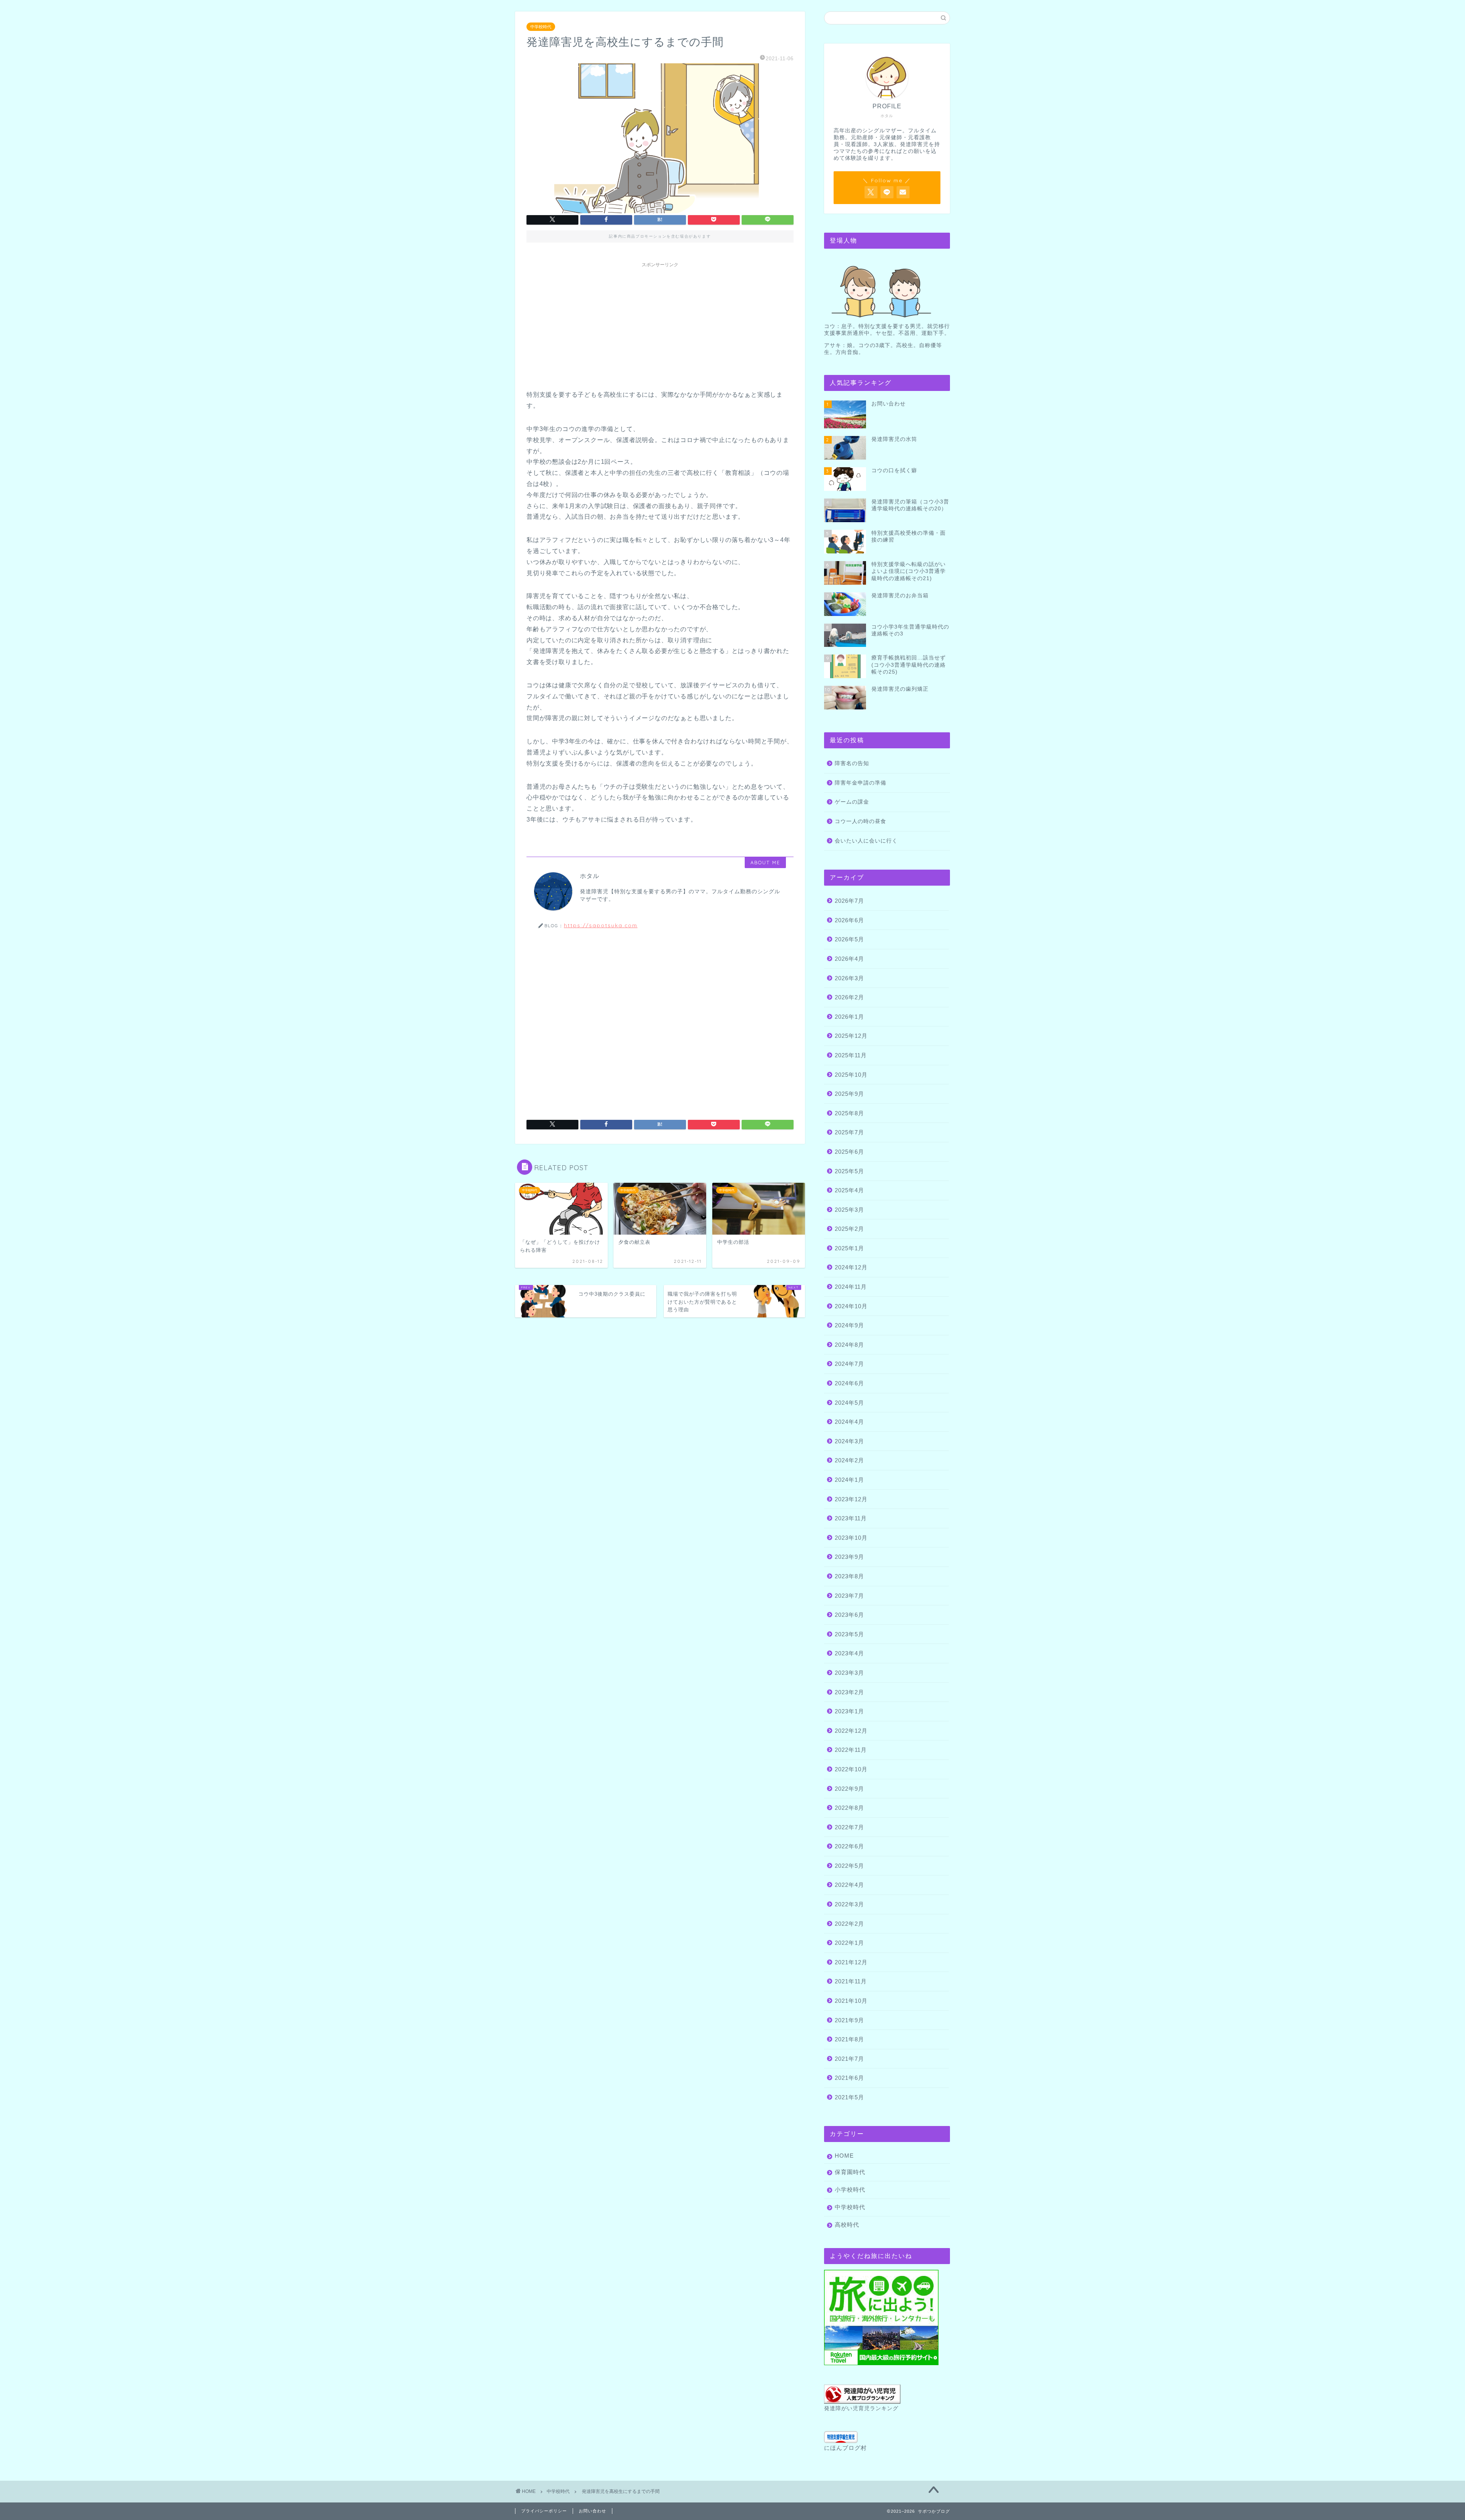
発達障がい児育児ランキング (861, 2408)
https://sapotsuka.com (601, 925)
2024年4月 (849, 1422)
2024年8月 (849, 1345)
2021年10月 (851, 2001)
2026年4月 (849, 959)
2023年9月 (849, 1557)
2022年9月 (849, 1789)
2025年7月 (849, 1132)
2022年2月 (849, 1924)
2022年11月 (851, 1750)
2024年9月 (849, 1325)
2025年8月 (849, 1113)
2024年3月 (849, 1441)
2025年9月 (849, 1094)
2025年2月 (849, 1229)
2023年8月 (849, 1576)
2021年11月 (851, 1981)
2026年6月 (849, 920)
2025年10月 (851, 1075)
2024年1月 (849, 1480)
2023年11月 (851, 1518)
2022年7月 (849, 1827)
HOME (844, 2156)
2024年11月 (851, 1287)
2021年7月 (849, 2059)
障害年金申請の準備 (860, 783)
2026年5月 (849, 939)
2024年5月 (849, 1403)
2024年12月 (851, 1267)
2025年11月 (851, 1055)
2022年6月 (849, 1846)
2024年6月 (849, 1383)
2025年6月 (849, 1152)
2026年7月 (849, 901)
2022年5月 (849, 1866)
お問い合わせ (592, 2511)
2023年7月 (849, 1596)
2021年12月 (851, 1962)
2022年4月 (849, 1885)
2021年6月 (849, 2078)
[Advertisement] (660, 325)
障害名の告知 (852, 763)
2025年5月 (849, 1171)
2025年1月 (849, 1248)
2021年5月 (849, 2097)
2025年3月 (849, 1210)
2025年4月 (849, 1190)
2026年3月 (849, 978)
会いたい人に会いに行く (866, 841)
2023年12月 (851, 1499)
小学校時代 (850, 2190)
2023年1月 (849, 1711)
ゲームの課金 (852, 802)
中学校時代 (541, 27)
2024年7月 (849, 1364)
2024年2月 (849, 1460)
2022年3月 (849, 1904)
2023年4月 (849, 1653)
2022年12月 (851, 1731)
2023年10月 (851, 1538)
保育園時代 (850, 2172)
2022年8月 (849, 1808)
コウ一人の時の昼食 (860, 821)
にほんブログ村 (845, 2448)
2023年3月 (849, 1673)
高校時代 (847, 2225)
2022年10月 (851, 1769)
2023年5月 (849, 1634)
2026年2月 (849, 997)
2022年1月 (849, 1943)
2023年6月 (849, 1615)
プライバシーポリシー (544, 2511)
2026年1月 (849, 1017)
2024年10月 (851, 1306)
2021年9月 (849, 2020)
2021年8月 (849, 2039)
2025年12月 (851, 1036)
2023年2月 (849, 1692)
